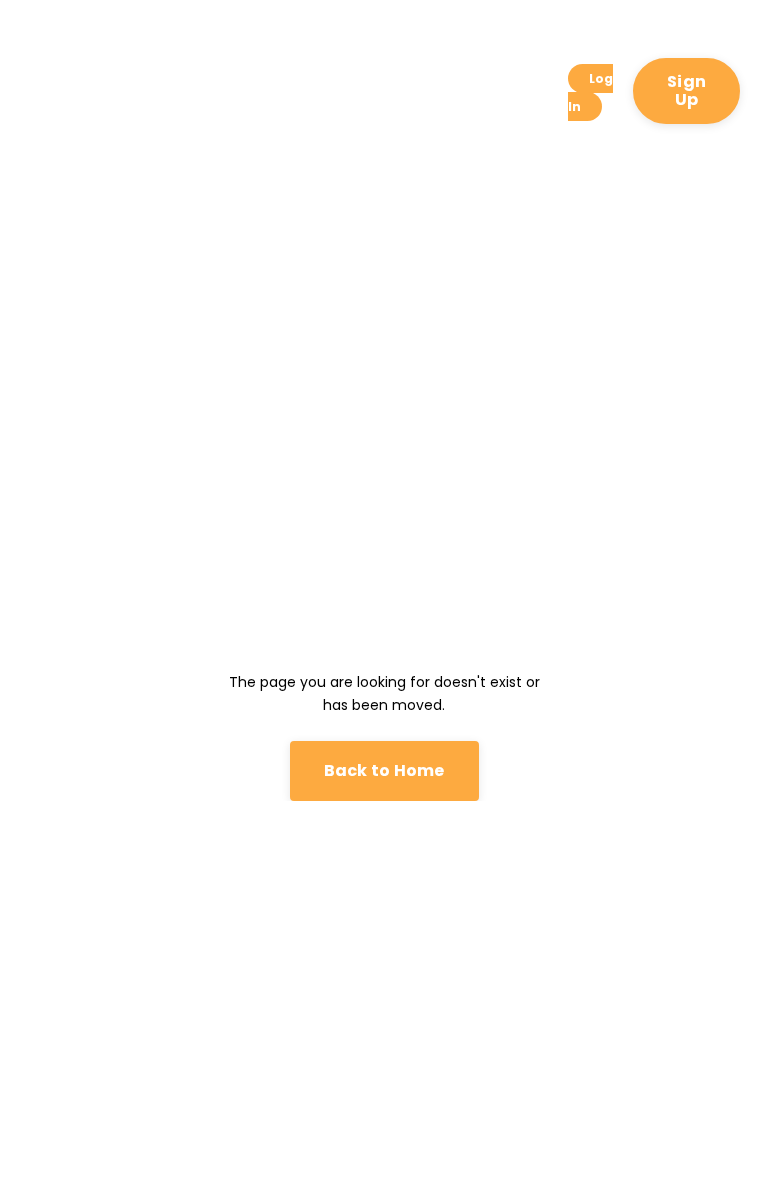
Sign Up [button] (686, 90)
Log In (590, 93)
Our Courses (217, 91)
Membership (448, 80)
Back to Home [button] (384, 770)
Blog (524, 80)
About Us (150, 91)
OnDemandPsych (325, 80)
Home (90, 80)
